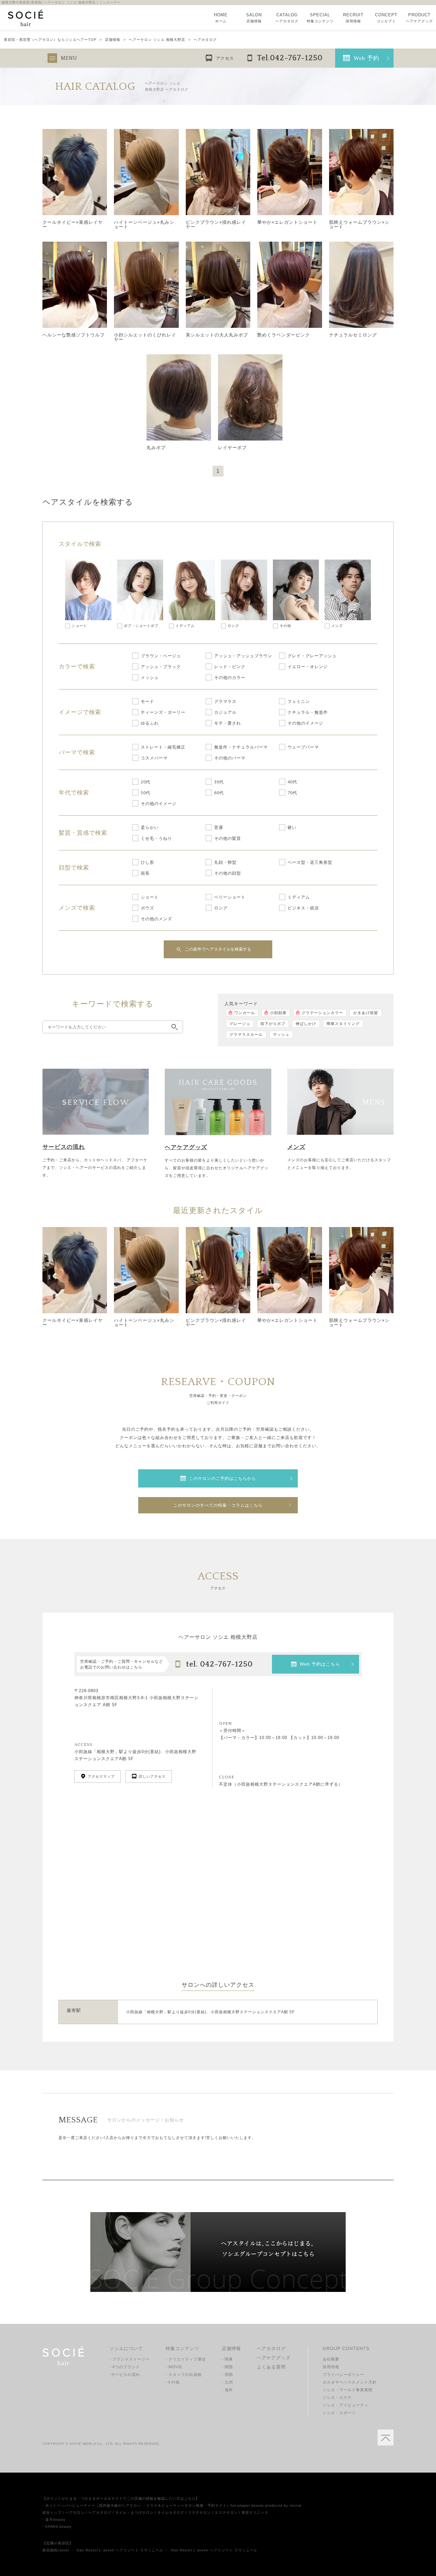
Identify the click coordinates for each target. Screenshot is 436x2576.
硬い (292, 827)
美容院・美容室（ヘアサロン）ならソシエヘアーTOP (50, 40)
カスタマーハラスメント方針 (350, 2382)
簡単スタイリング (343, 1024)
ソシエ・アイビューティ (346, 2405)
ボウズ (147, 908)
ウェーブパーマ (303, 747)
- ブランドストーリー (130, 2359)
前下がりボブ (273, 1024)
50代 (146, 793)
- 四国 (227, 2375)
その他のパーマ (230, 758)
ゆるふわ (150, 723)
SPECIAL (320, 18)
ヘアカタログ (271, 2348)
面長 (145, 873)
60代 (219, 793)
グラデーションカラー (322, 1013)
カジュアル (225, 712)
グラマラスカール (246, 1035)
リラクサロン (199, 2512)
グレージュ (240, 1024)
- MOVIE (174, 2367)
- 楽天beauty (54, 2520)
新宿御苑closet (56, 2550)
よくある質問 (271, 2367)
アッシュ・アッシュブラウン (243, 656)
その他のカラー (230, 677)
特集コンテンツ (182, 2348)
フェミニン (299, 701)
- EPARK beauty (57, 2527)
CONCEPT (386, 18)
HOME (221, 18)
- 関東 (227, 2359)
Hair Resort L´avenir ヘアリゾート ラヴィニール (120, 2550)
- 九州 (227, 2382)
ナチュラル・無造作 (308, 712)
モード (147, 701)
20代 (146, 782)
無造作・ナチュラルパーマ (241, 747)
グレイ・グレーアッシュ (312, 656)
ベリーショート (230, 897)
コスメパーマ (154, 758)
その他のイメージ (305, 723)
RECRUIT (353, 18)
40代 (292, 782)
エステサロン (226, 2512)
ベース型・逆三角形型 (310, 862)
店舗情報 (113, 40)
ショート (150, 897)
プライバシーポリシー (343, 2375)
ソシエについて (126, 2348)
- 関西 (227, 2367)
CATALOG (287, 18)
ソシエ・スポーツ (339, 2413)
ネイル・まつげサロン (134, 2512)
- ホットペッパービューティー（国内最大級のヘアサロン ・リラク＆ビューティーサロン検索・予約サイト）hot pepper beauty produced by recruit (172, 2505)
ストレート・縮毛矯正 (163, 747)
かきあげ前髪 (366, 1013)
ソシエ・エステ (337, 2398)
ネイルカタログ (171, 2512)
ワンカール (245, 1013)
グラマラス (225, 701)
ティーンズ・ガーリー (163, 712)
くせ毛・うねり (156, 838)
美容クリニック (255, 2512)
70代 (292, 793)
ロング (221, 908)
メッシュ (150, 677)
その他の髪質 (228, 838)
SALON (254, 18)
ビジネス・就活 (303, 908)
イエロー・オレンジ (308, 667)
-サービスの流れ (125, 2375)
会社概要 (331, 2359)
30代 (219, 782)
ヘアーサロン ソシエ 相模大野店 (157, 40)
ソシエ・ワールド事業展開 (348, 2390)
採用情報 (331, 2367)
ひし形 (147, 862)
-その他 (173, 2382)
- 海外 (227, 2390)
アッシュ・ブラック (161, 667)
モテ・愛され (228, 723)
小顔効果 (278, 1013)
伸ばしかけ (306, 1024)
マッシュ (281, 1035)
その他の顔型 (228, 873)
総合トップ (52, 2512)
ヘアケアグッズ (274, 2358)
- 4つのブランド (125, 2367)
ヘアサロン (75, 2512)
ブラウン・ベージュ (161, 656)
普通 (219, 827)
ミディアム (299, 897)
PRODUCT (419, 18)
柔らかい (150, 827)
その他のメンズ (156, 919)
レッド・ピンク (230, 667)
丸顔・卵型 (225, 862)
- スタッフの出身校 (184, 2375)
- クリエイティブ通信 (186, 2359)
